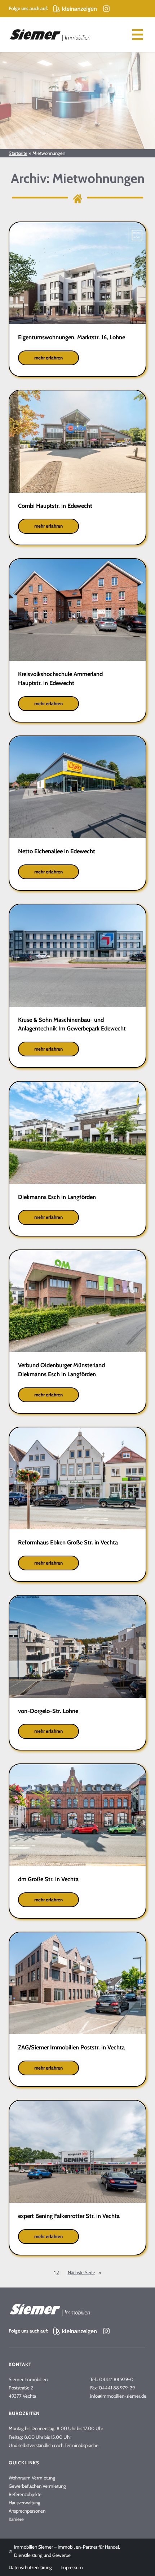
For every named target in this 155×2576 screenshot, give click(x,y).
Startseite (18, 153)
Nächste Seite (85, 2272)
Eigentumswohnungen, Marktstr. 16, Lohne (72, 337)
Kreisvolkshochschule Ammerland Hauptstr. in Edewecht (60, 678)
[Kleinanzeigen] (75, 9)
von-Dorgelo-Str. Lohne (49, 1711)
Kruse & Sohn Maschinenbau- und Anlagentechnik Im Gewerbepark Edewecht (72, 1024)
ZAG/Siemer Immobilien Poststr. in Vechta (71, 2047)
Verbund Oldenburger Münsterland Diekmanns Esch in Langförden (61, 1370)
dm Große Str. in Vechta (48, 1879)
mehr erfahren (57, 360)
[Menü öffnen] (138, 35)
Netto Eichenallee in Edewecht (57, 851)
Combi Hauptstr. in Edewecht (55, 506)
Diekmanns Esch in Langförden (57, 1197)
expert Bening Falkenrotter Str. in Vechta (69, 2216)
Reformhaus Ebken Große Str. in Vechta (68, 1542)
